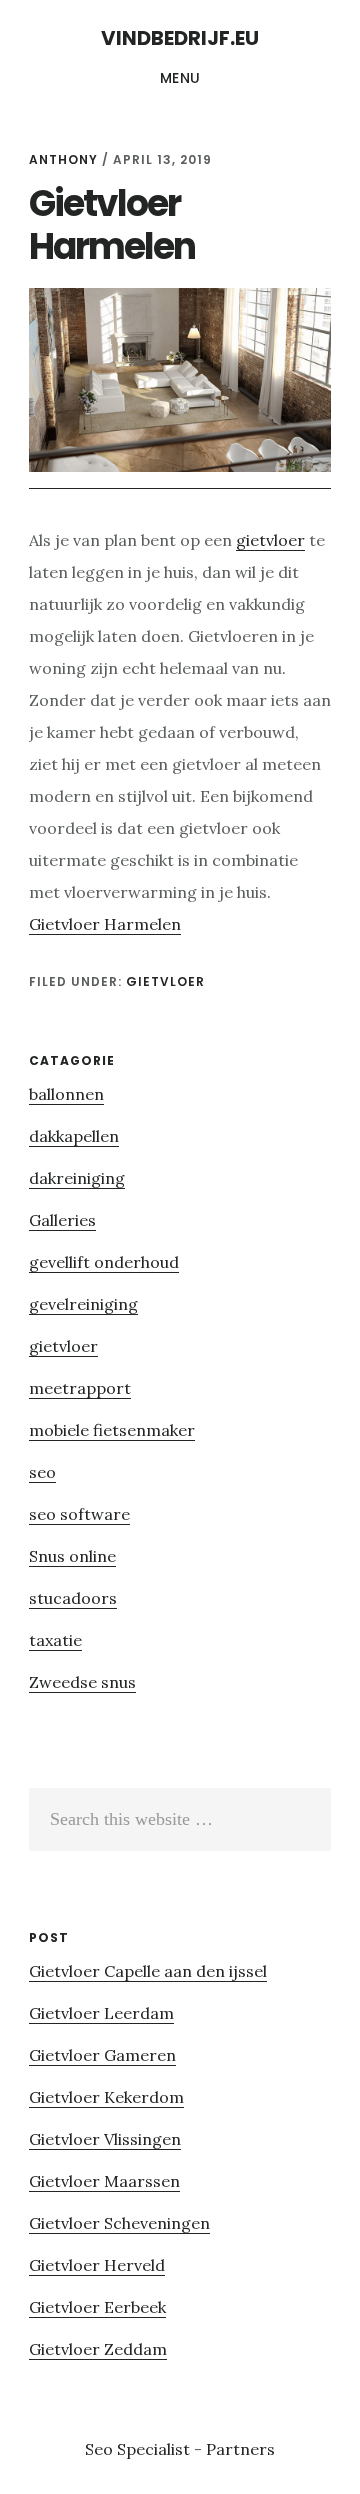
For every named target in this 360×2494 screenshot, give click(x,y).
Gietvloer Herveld (97, 2265)
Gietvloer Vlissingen (105, 2139)
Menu (180, 78)
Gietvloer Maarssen (104, 2181)
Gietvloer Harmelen (105, 924)
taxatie (55, 1640)
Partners (240, 2449)
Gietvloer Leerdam (101, 2013)
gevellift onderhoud (104, 1262)
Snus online (72, 1556)
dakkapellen (74, 1136)
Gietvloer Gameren (102, 2055)
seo (42, 1472)
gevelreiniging (83, 1304)
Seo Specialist (139, 2449)
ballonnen (66, 1094)
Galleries (62, 1220)
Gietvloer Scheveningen (119, 2223)
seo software (79, 1514)
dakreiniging (77, 1178)
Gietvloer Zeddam (98, 2349)
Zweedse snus (82, 1682)
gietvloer (270, 540)
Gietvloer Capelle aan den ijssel (148, 1971)
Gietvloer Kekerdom (106, 2097)
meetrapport (80, 1388)
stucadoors (73, 1598)
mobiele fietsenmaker (112, 1430)
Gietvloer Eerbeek (97, 2307)
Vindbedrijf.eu (180, 38)
